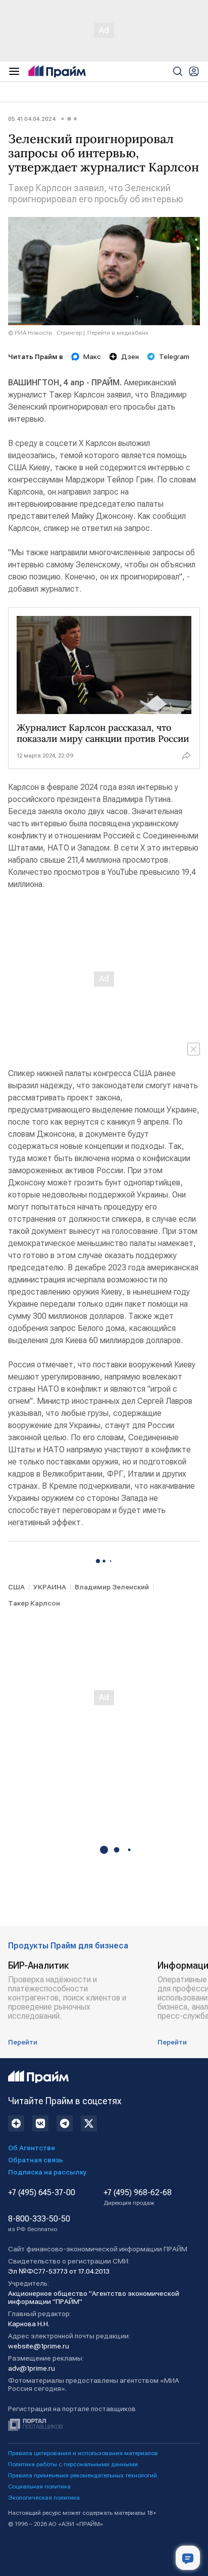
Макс (92, 357)
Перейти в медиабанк (118, 333)
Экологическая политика (44, 2498)
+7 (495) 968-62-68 (138, 2197)
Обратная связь (36, 2160)
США (16, 1587)
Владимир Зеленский (112, 1587)
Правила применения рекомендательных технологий (83, 2475)
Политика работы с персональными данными (73, 2464)
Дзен (130, 357)
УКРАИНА (50, 1587)
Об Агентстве (32, 2148)
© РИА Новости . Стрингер (45, 333)
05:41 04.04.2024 (32, 119)
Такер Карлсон (34, 1603)
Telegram (174, 357)
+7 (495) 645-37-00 (42, 2193)
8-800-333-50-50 (39, 2224)
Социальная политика (39, 2486)
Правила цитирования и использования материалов (83, 2453)
